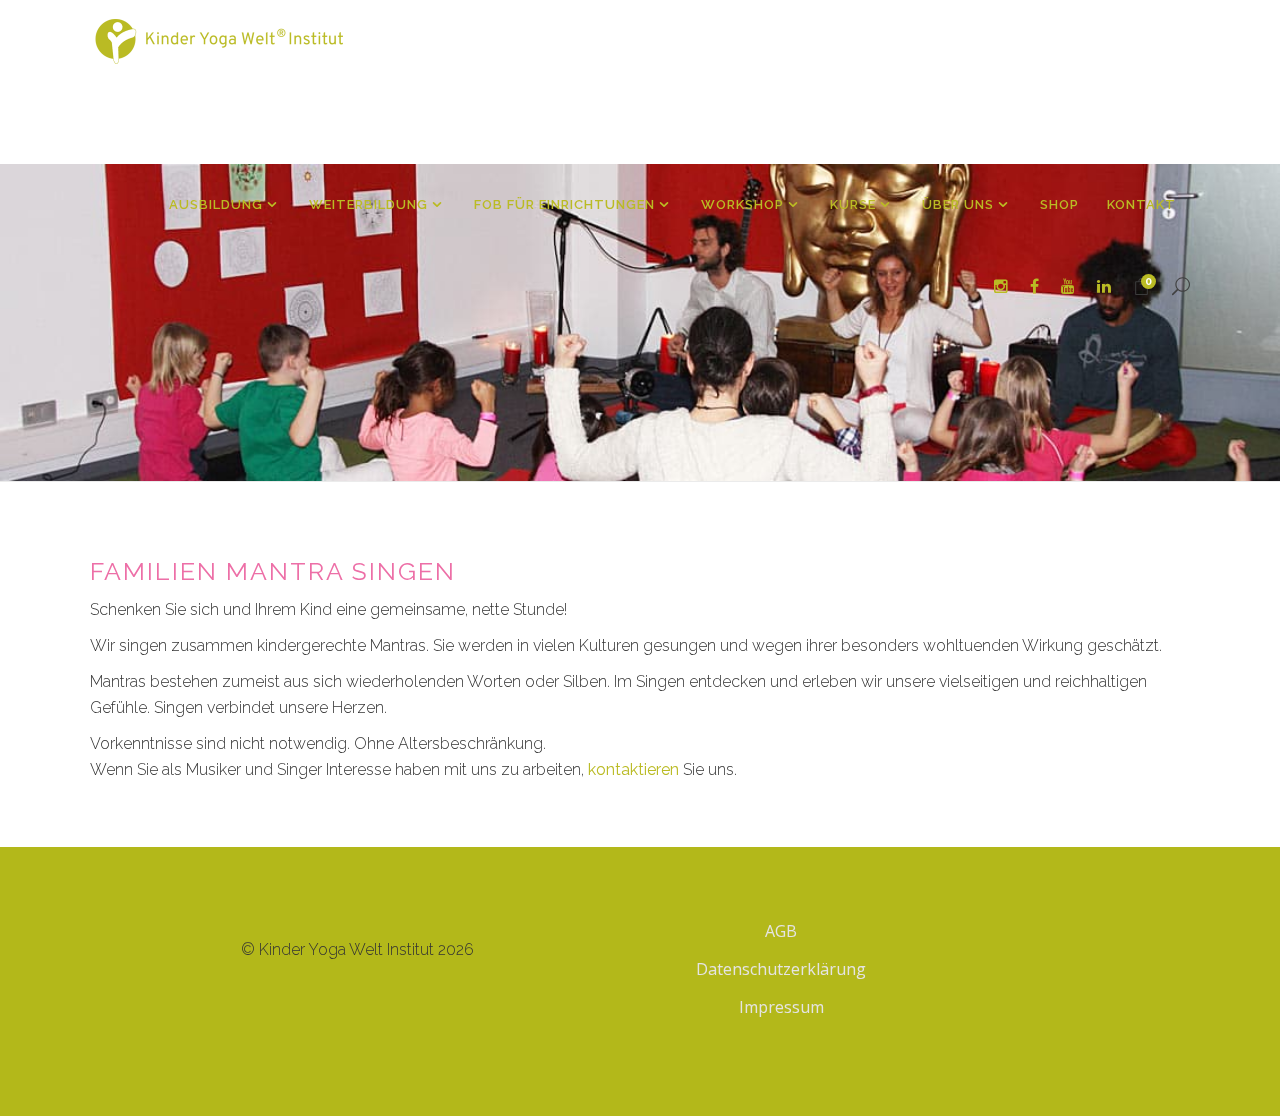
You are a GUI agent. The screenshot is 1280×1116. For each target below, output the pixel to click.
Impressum (781, 1007)
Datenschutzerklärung (781, 969)
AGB (781, 931)
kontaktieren (633, 769)
